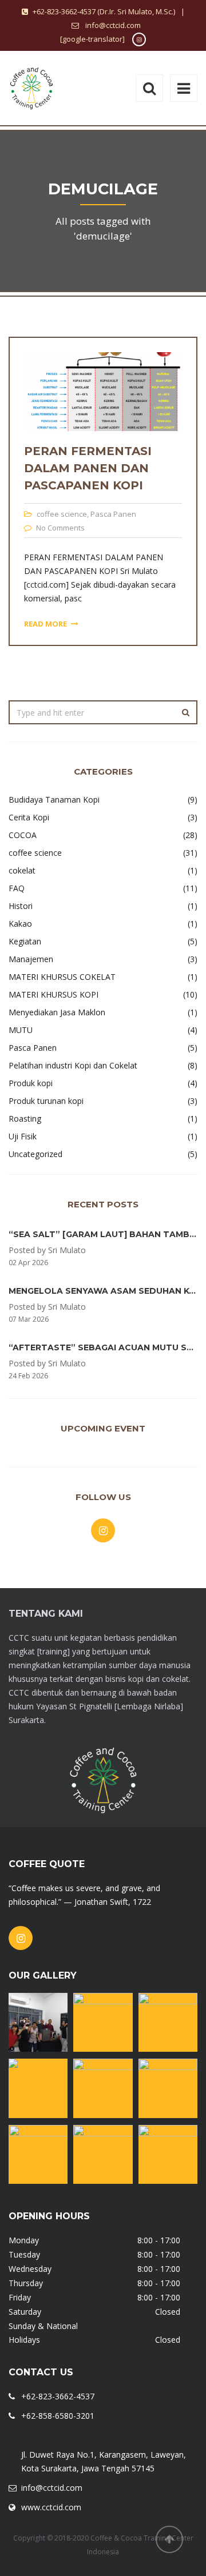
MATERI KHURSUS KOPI (54, 994)
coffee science (62, 514)
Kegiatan (25, 941)
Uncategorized (35, 1154)
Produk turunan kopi (46, 1101)
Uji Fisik (23, 1136)
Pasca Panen (113, 514)
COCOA (23, 835)
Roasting (25, 1118)
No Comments (60, 528)
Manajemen (31, 959)
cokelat (22, 870)
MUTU (21, 1030)
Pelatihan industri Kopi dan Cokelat (73, 1065)
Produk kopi (31, 1083)
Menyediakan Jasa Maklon (57, 1012)
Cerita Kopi (29, 817)
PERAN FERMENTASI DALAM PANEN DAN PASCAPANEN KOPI (88, 468)
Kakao (20, 924)
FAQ (17, 888)
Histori (21, 906)
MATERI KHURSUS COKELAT (62, 977)
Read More (45, 624)
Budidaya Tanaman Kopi (54, 799)
